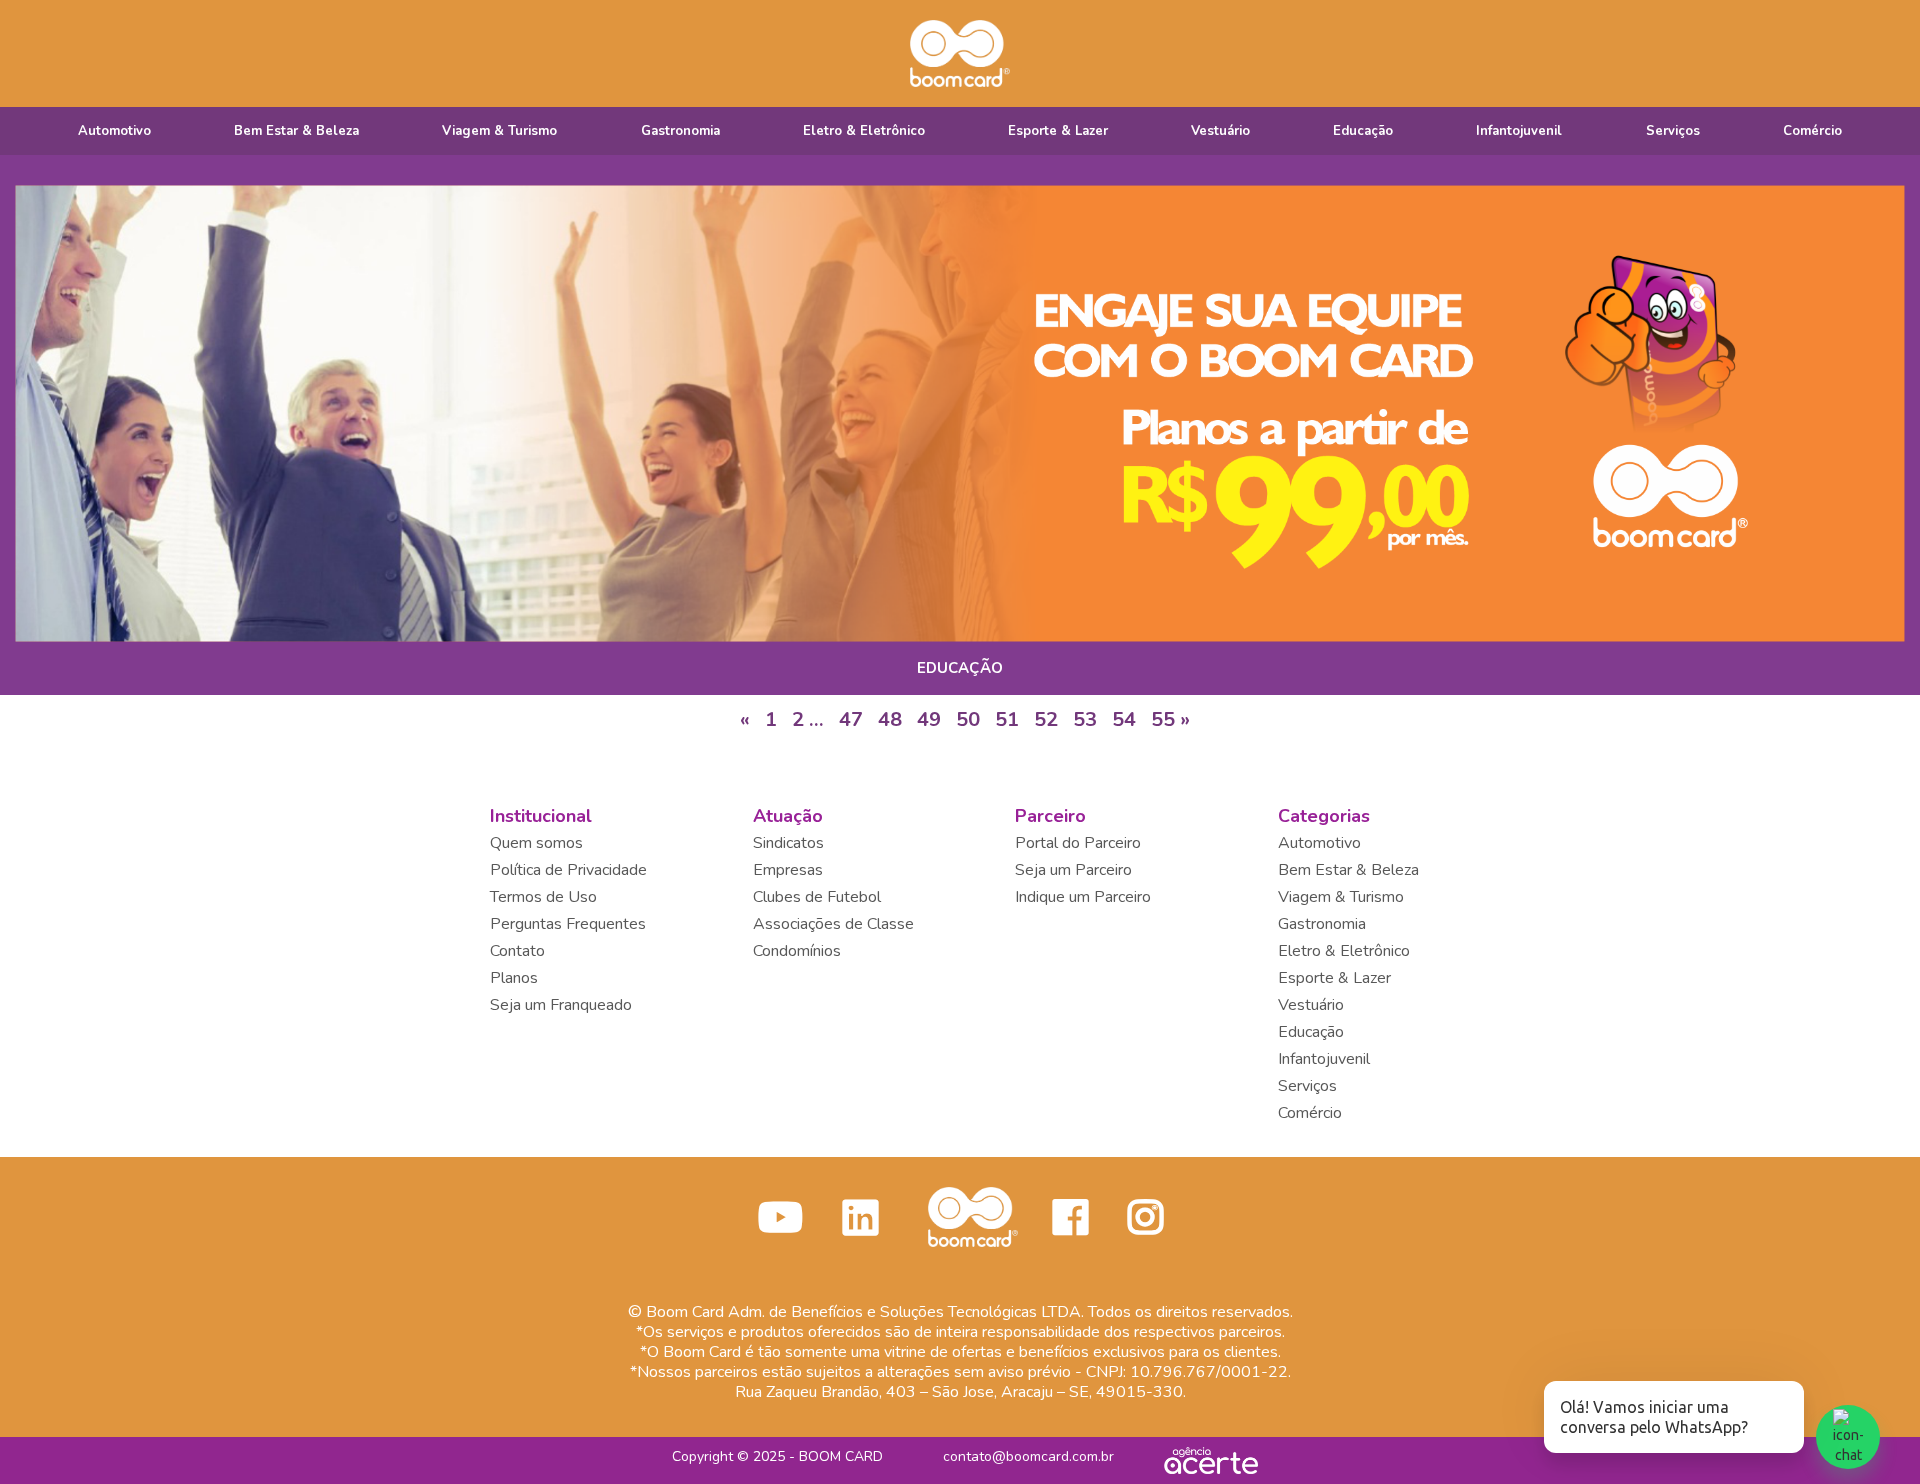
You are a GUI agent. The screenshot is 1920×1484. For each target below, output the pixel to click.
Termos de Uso (543, 897)
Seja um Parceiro (1073, 870)
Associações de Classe (833, 924)
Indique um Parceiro (1083, 897)
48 (890, 719)
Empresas (788, 870)
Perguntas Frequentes (568, 924)
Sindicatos (788, 843)
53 (1085, 719)
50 (968, 719)
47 (851, 719)
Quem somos (536, 843)
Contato (517, 951)
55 (1163, 719)
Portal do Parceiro (1078, 843)
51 (1007, 719)
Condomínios (797, 951)
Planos (514, 978)
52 (1046, 719)
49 (929, 719)
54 (1124, 719)
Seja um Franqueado (561, 1005)
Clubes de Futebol (817, 897)
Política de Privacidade (568, 870)
